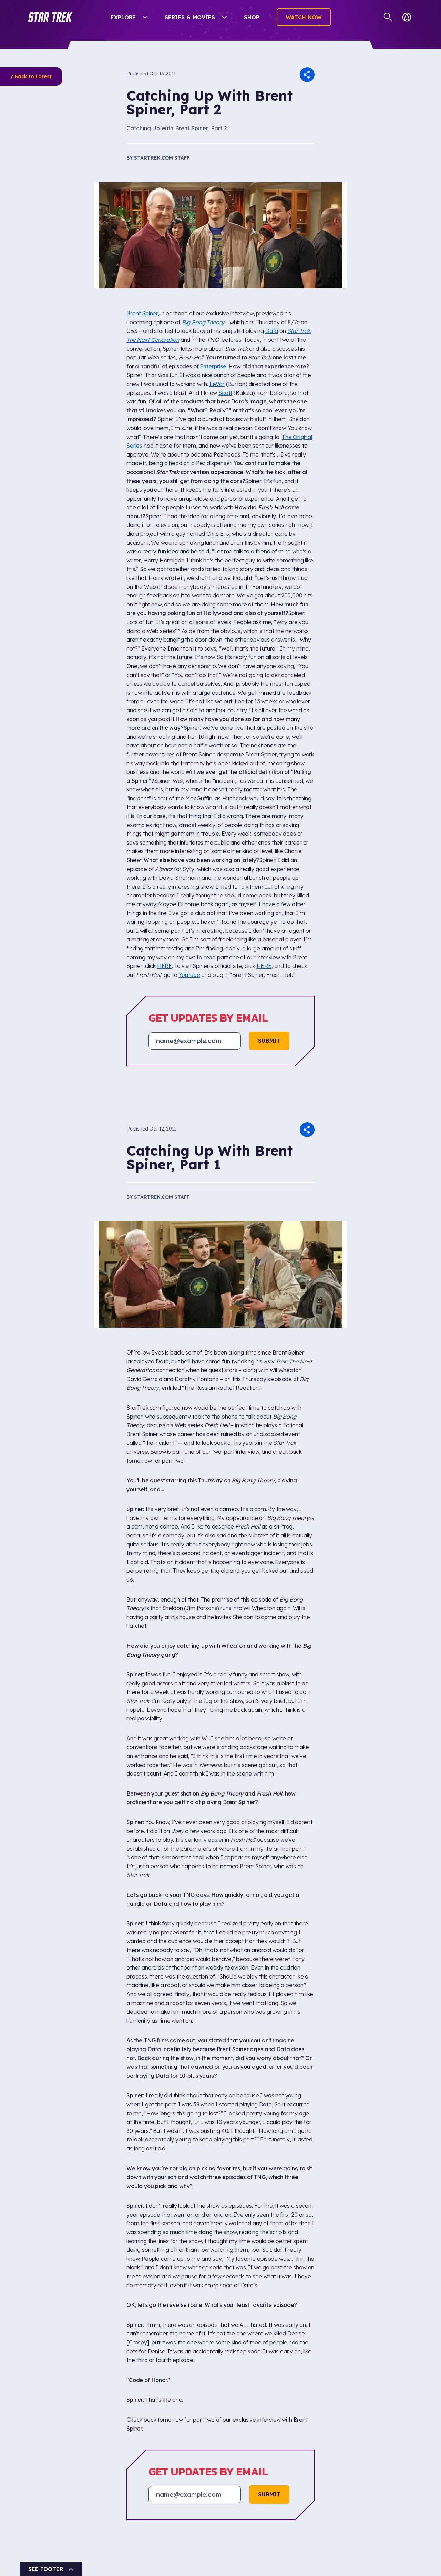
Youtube (189, 975)
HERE (165, 966)
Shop (252, 17)
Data (272, 331)
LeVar (217, 384)
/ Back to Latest (31, 76)
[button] (50, 17)
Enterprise (213, 366)
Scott (225, 393)
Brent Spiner (142, 313)
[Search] (388, 17)
